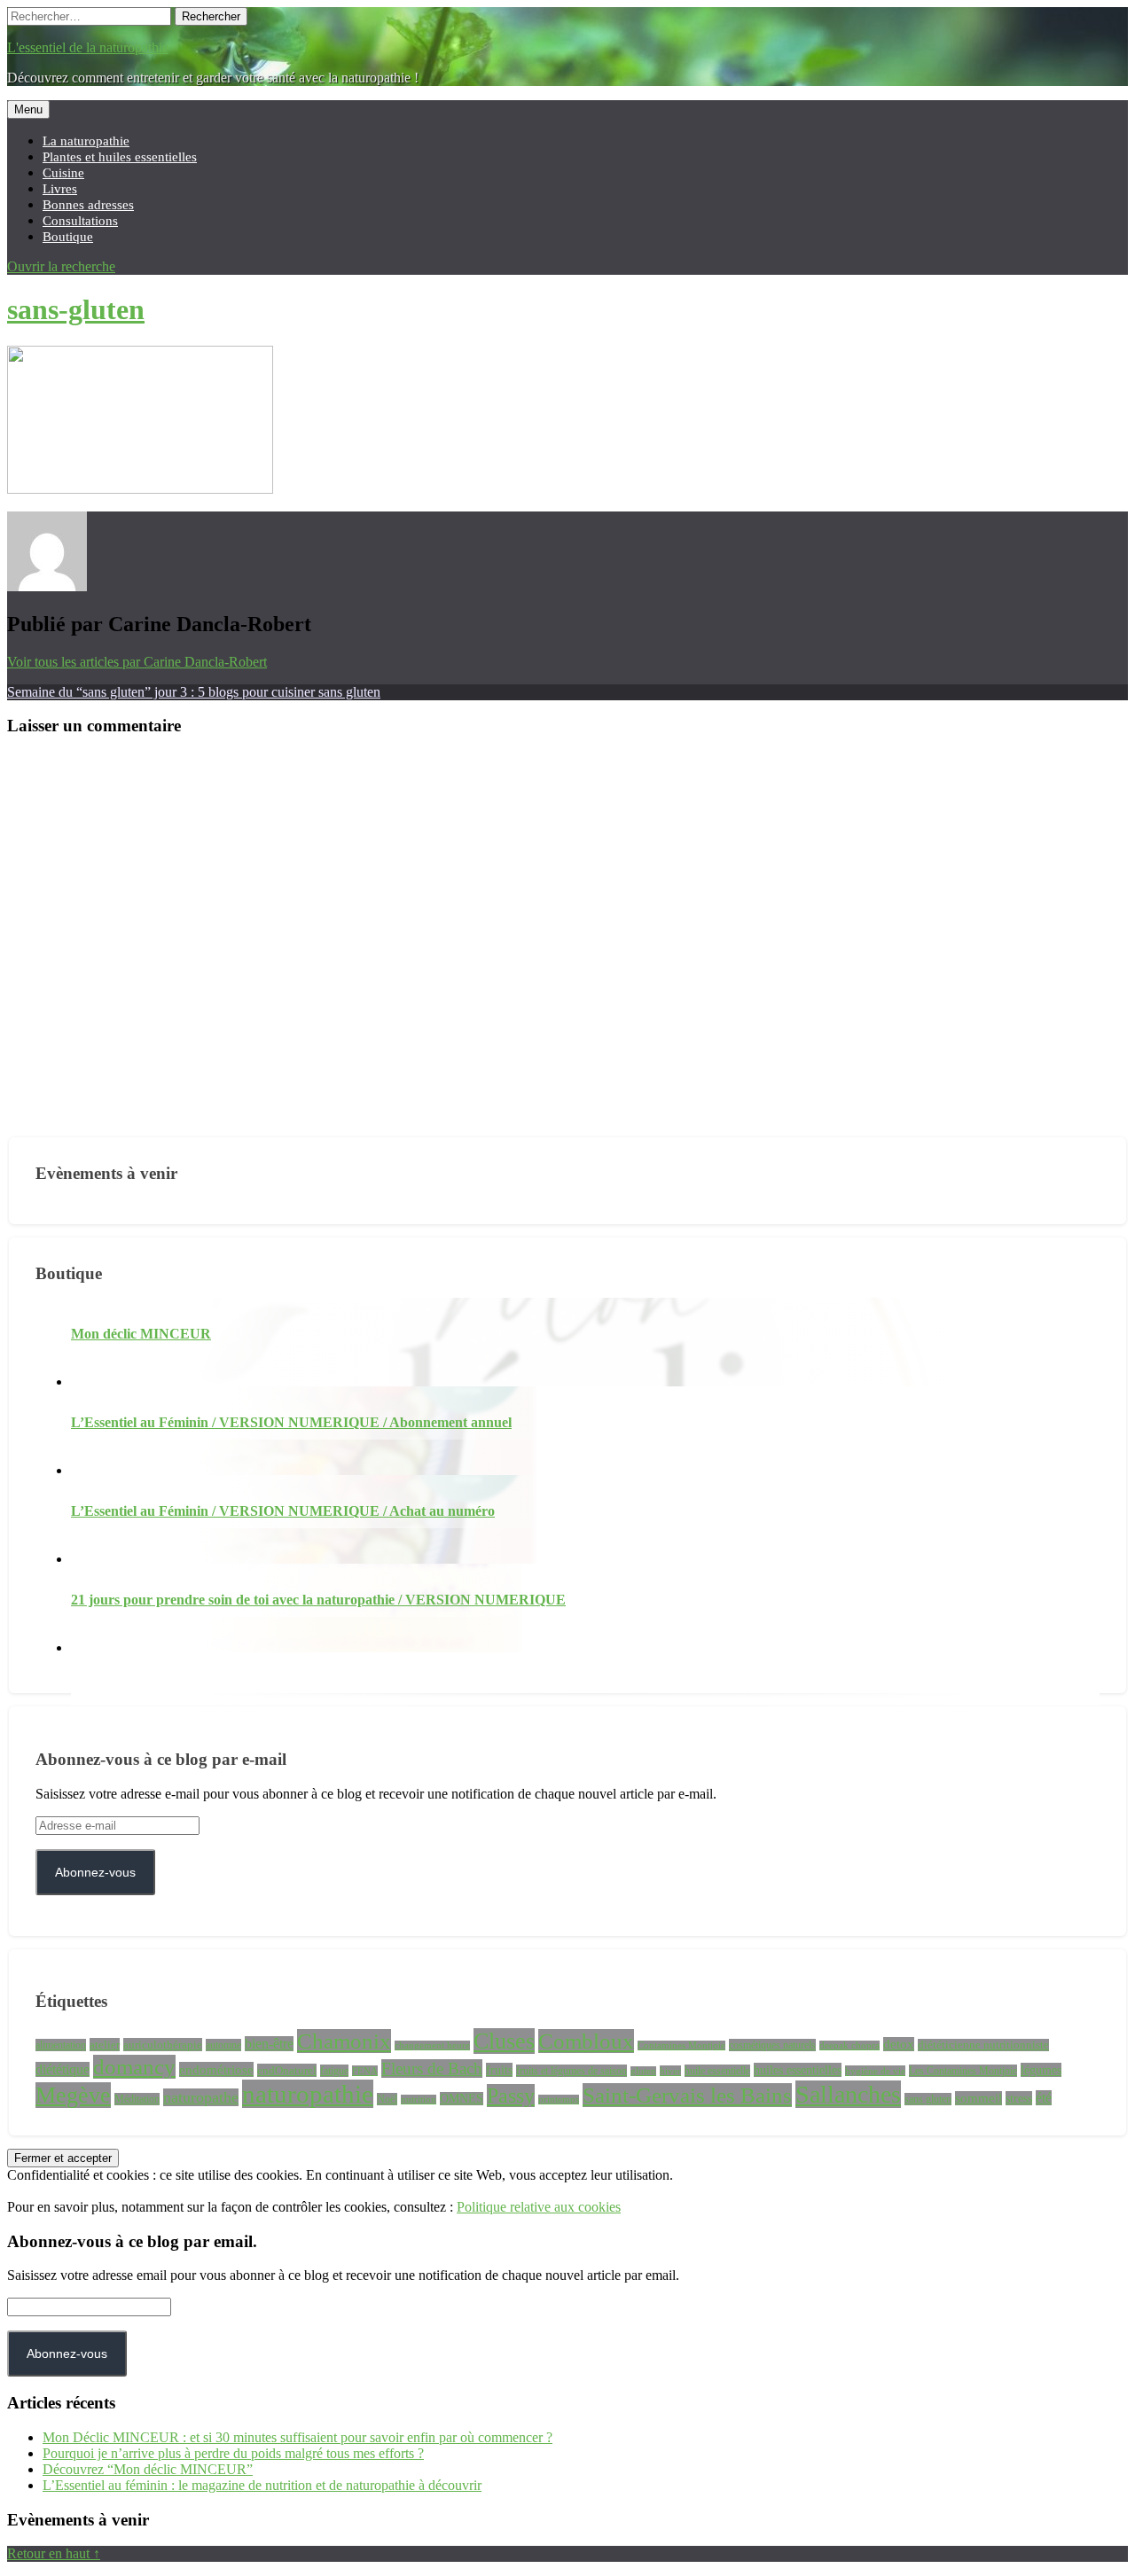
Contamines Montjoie (681, 2045)
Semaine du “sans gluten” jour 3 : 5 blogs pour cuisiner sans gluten (194, 692)
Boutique (68, 236)
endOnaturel (287, 2070)
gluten (643, 2071)
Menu (28, 109)
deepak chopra (849, 2045)
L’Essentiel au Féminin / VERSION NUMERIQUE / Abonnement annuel (291, 1422)
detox (899, 2044)
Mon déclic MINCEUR (141, 1334)
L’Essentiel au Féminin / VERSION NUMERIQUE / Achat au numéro (283, 1511)
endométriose (216, 2069)
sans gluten (928, 2099)
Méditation (137, 2099)
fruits (499, 2070)
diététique (63, 2069)
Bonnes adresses (88, 204)
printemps (559, 2100)
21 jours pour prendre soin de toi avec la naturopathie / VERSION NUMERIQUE (318, 1600)
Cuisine (63, 172)
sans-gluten (76, 309)
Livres (60, 188)
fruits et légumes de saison (571, 2071)
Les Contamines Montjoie (963, 2071)
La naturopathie (86, 141)
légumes (1041, 2070)
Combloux (586, 2041)
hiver (670, 2071)
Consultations (80, 220)
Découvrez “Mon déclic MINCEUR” (148, 2469)
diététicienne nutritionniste (983, 2045)
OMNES (462, 2099)
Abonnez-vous (95, 1872)
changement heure (432, 2045)
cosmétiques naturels (772, 2045)
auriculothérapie (163, 2045)
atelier (105, 2045)
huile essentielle (717, 2071)
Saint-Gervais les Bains (687, 2095)
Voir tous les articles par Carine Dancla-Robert (137, 662)
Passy (511, 2096)
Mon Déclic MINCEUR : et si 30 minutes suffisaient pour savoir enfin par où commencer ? (297, 2437)
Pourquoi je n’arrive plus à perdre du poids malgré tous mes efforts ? (233, 2453)
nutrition (419, 2100)
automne (223, 2045)
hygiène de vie (875, 2071)
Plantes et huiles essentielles (120, 156)
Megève (73, 2095)
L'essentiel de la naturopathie (88, 47)
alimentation (61, 2045)
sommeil (978, 2098)
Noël (387, 2099)
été (1044, 2098)
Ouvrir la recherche (61, 266)
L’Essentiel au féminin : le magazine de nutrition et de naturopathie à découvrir (262, 2485)
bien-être (269, 2044)
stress (1019, 2098)
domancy (134, 2067)
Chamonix (344, 2041)
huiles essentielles (798, 2070)
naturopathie (308, 2094)
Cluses (504, 2041)
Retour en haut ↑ (54, 2553)
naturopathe (201, 2097)
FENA (365, 2071)
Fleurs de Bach (432, 2069)
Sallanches (848, 2094)
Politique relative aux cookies (539, 2207)
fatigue (334, 2071)
